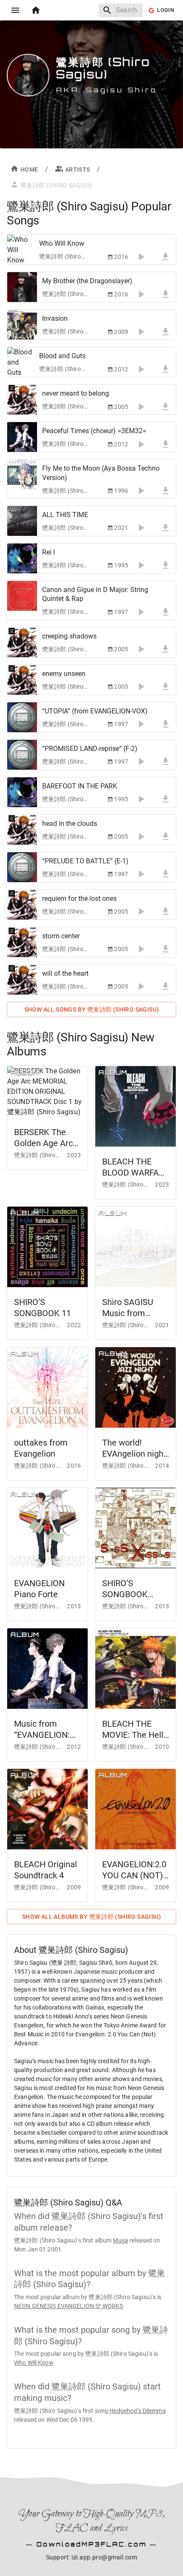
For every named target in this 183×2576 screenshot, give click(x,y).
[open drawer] (15, 10)
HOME (29, 170)
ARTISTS (78, 170)
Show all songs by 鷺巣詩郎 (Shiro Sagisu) (92, 1009)
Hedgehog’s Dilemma (137, 2411)
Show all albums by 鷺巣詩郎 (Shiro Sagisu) (91, 1917)
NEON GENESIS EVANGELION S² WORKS (69, 2306)
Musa (120, 2240)
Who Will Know (34, 2363)
